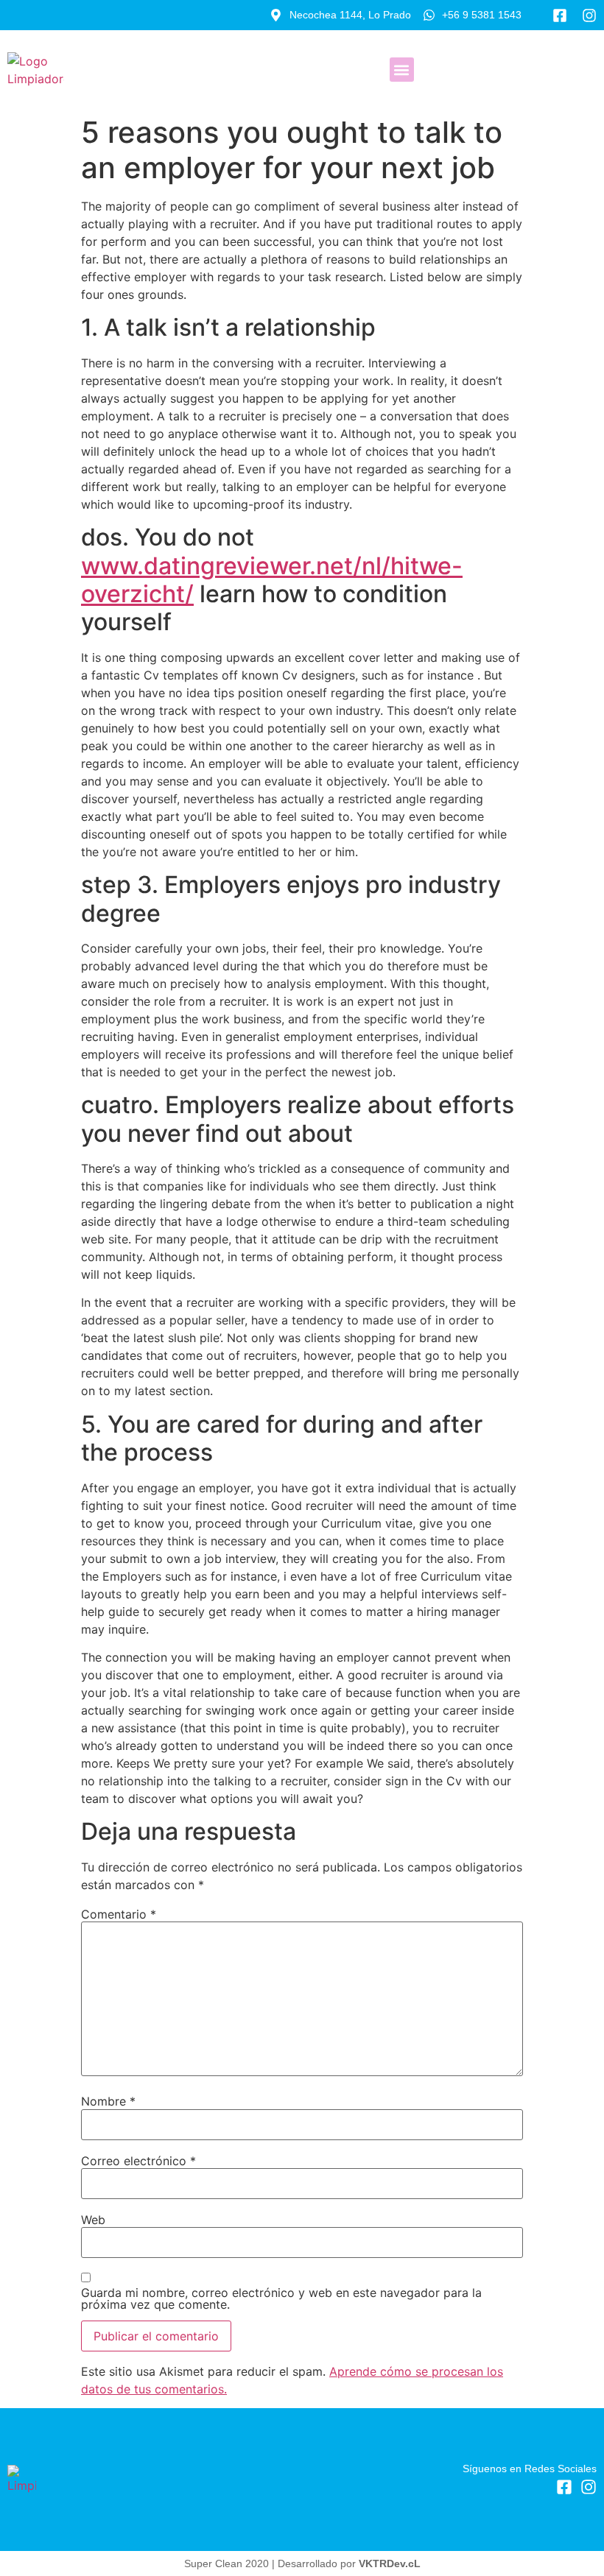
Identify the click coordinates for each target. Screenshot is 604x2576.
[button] (402, 70)
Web (93, 2220)
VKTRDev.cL (390, 2563)
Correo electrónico (138, 2161)
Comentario (119, 1914)
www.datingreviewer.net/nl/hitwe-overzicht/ (272, 580)
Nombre (108, 2101)
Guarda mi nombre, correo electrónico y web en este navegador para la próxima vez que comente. (281, 2298)
